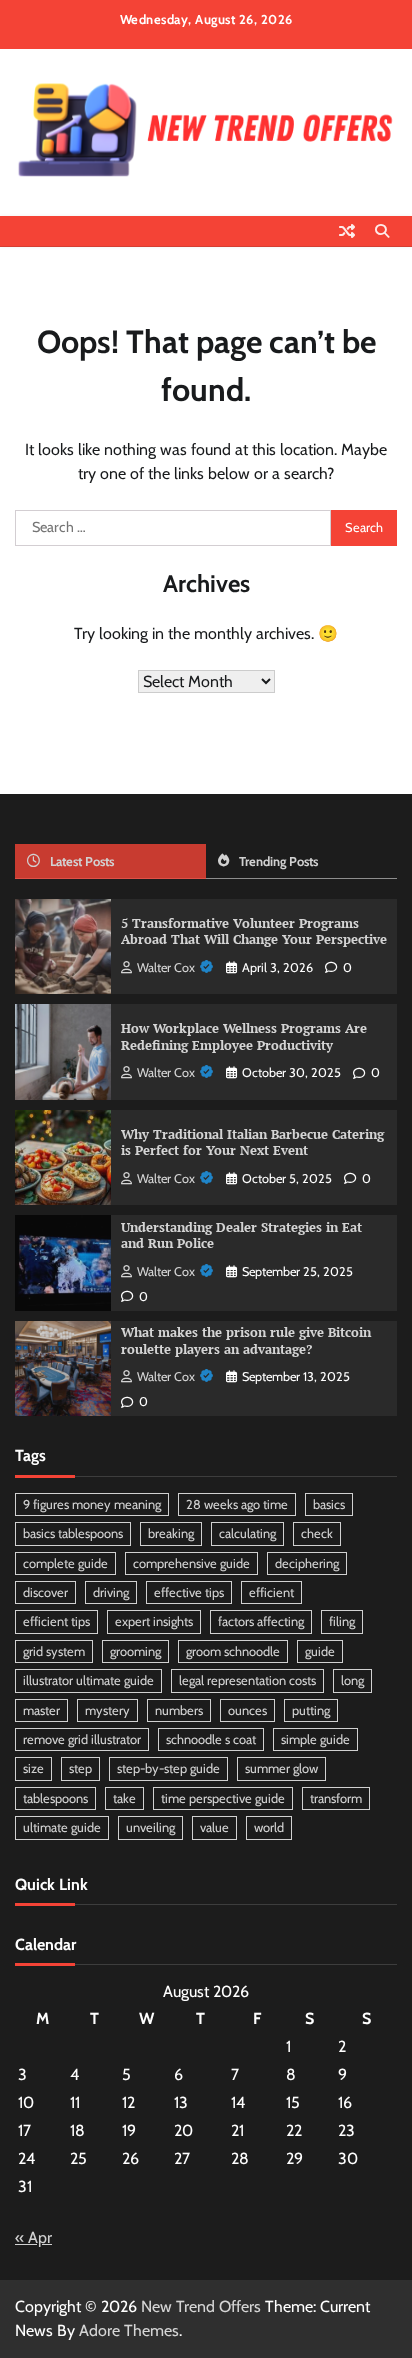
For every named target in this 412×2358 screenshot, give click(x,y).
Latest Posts (82, 861)
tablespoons (55, 1798)
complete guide (65, 1563)
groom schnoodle (233, 1651)
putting (311, 1710)
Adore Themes (129, 2330)
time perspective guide (223, 1798)
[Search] (382, 231)
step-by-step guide (168, 1768)
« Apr (33, 2237)
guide (320, 1651)
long (352, 1680)
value (214, 1827)
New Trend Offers (201, 2306)
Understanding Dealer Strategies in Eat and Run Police (241, 1236)
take (124, 1798)
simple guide (315, 1739)
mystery (107, 1710)
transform (336, 1798)
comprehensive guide (191, 1563)
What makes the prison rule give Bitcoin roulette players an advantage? (246, 1341)
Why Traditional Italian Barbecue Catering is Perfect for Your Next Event (252, 1143)
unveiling (150, 1827)
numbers (179, 1710)
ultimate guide (62, 1827)
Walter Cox (166, 967)
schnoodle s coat (211, 1739)
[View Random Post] (347, 231)
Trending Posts (278, 861)
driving (111, 1592)
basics (329, 1504)
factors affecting (261, 1621)
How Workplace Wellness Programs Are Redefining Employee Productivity (244, 1037)
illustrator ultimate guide (88, 1680)
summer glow (281, 1768)
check (317, 1533)
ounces (247, 1710)
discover (45, 1592)
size (33, 1768)
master (41, 1710)
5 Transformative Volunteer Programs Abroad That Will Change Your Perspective (254, 932)
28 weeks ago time (237, 1504)
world (269, 1827)
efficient (271, 1592)
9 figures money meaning (92, 1504)
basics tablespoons (73, 1533)
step (80, 1768)
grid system (54, 1651)
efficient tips (56, 1621)
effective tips (189, 1592)
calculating (247, 1533)
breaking (171, 1533)
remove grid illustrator (82, 1739)
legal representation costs (247, 1680)
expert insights (154, 1621)
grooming (135, 1651)
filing (342, 1621)
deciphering (307, 1563)
